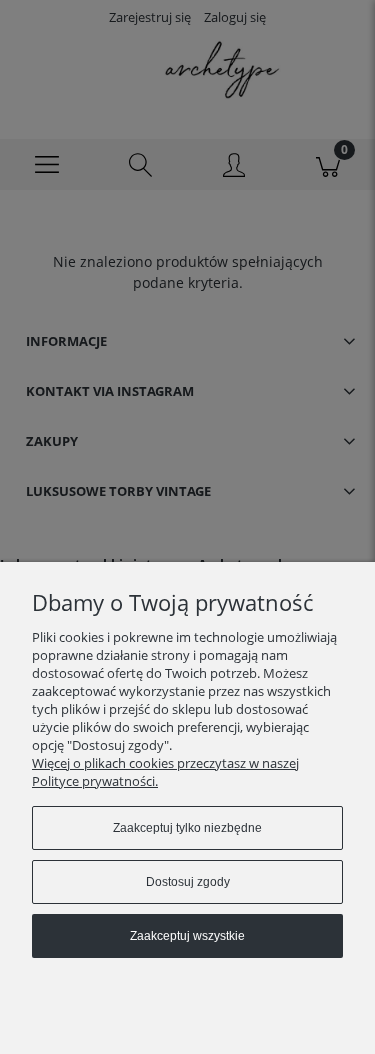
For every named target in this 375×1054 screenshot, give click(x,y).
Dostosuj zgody (188, 882)
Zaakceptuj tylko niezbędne (187, 828)
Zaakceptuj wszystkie (187, 936)
